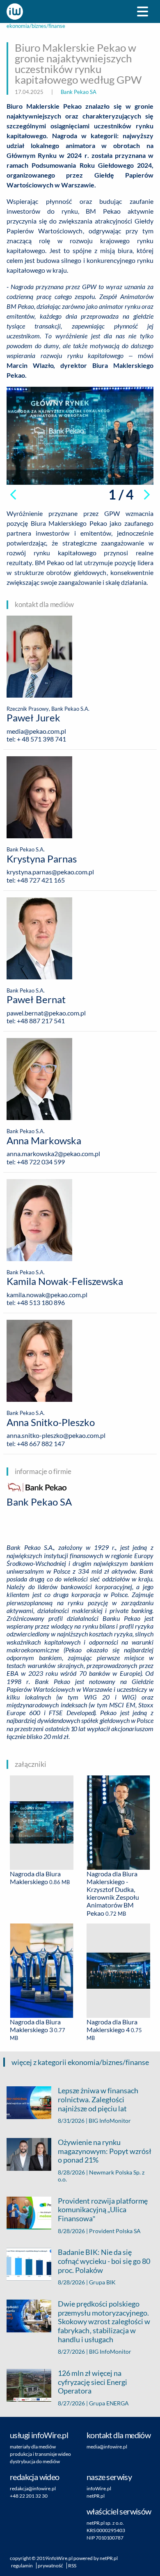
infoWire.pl (99, 2488)
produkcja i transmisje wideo (40, 2454)
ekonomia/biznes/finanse (36, 26)
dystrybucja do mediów (35, 2461)
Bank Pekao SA (79, 92)
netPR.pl (96, 2496)
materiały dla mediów (33, 2447)
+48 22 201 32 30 (29, 2496)
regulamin (22, 2566)
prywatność (50, 2566)
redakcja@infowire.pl (33, 2488)
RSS (72, 2566)
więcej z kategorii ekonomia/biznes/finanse (80, 2062)
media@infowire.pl (107, 2447)
